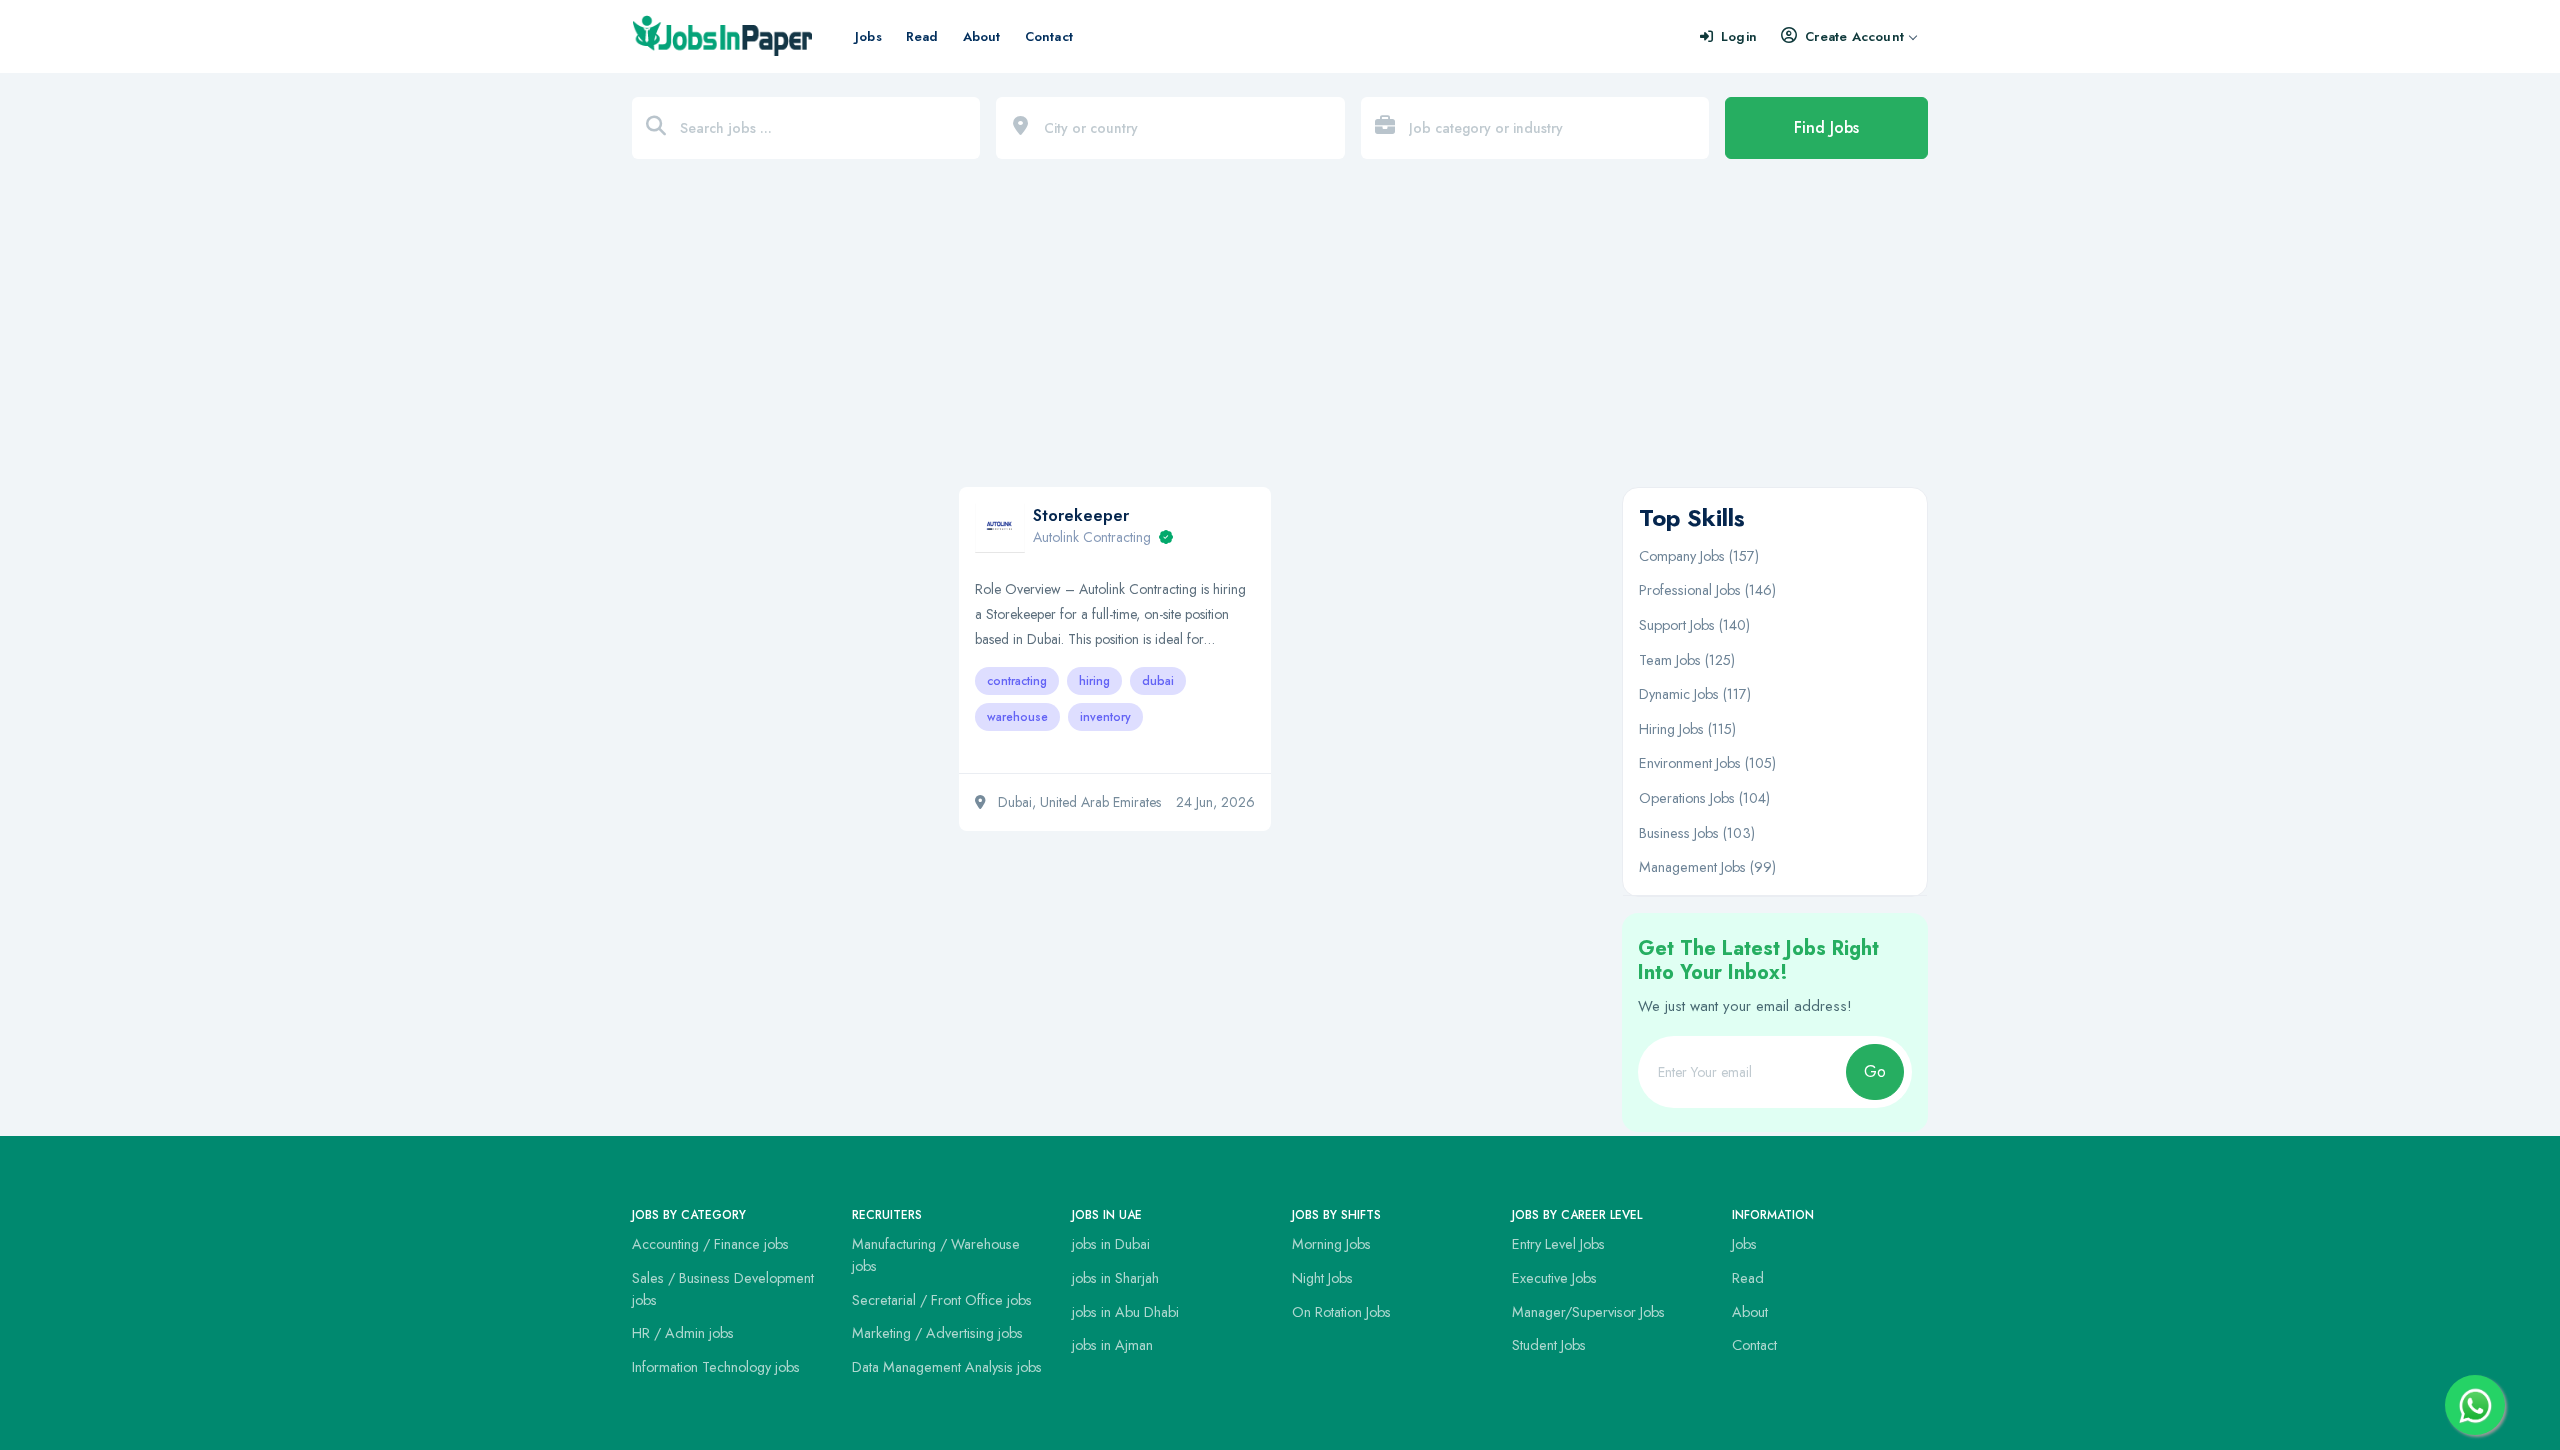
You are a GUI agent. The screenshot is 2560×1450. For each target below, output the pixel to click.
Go (1875, 1071)
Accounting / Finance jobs (710, 1244)
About (982, 36)
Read (922, 36)
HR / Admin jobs (683, 1333)
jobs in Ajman (1112, 1345)
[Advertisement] (1280, 333)
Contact (1049, 36)
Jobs (868, 36)
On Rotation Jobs (1341, 1312)
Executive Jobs (1554, 1278)
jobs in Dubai (1111, 1244)
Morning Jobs (1331, 1244)
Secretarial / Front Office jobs (942, 1300)
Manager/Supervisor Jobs (1588, 1312)
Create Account (1854, 36)
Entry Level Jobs (1558, 1244)
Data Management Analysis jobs (947, 1367)
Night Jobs (1322, 1278)
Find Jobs (1826, 127)
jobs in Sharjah (1115, 1278)
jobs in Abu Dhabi (1125, 1312)
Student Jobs (1549, 1345)
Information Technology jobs (716, 1367)
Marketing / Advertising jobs (937, 1333)
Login (1739, 36)
